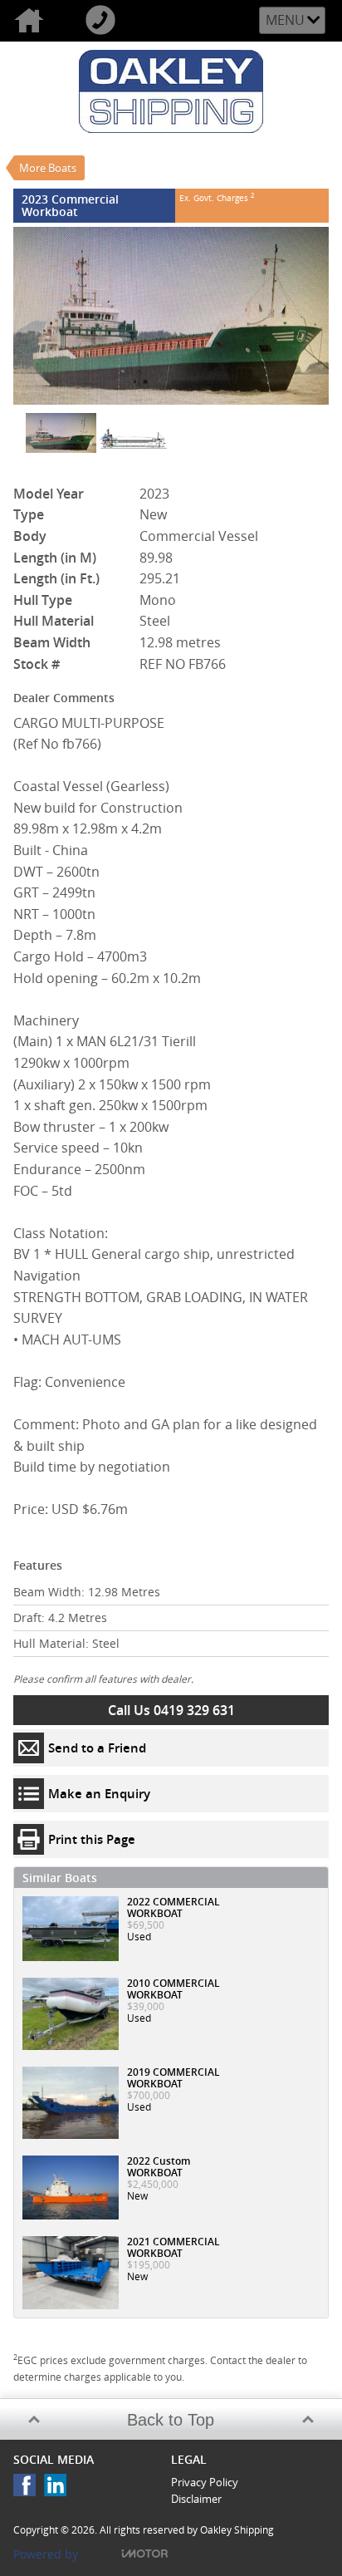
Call (107, 21)
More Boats (48, 168)
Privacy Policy (205, 2482)
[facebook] (29, 2489)
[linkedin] (59, 2489)
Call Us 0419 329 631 (171, 1710)
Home (36, 21)
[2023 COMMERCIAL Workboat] (171, 316)
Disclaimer (196, 2499)
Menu (285, 20)
